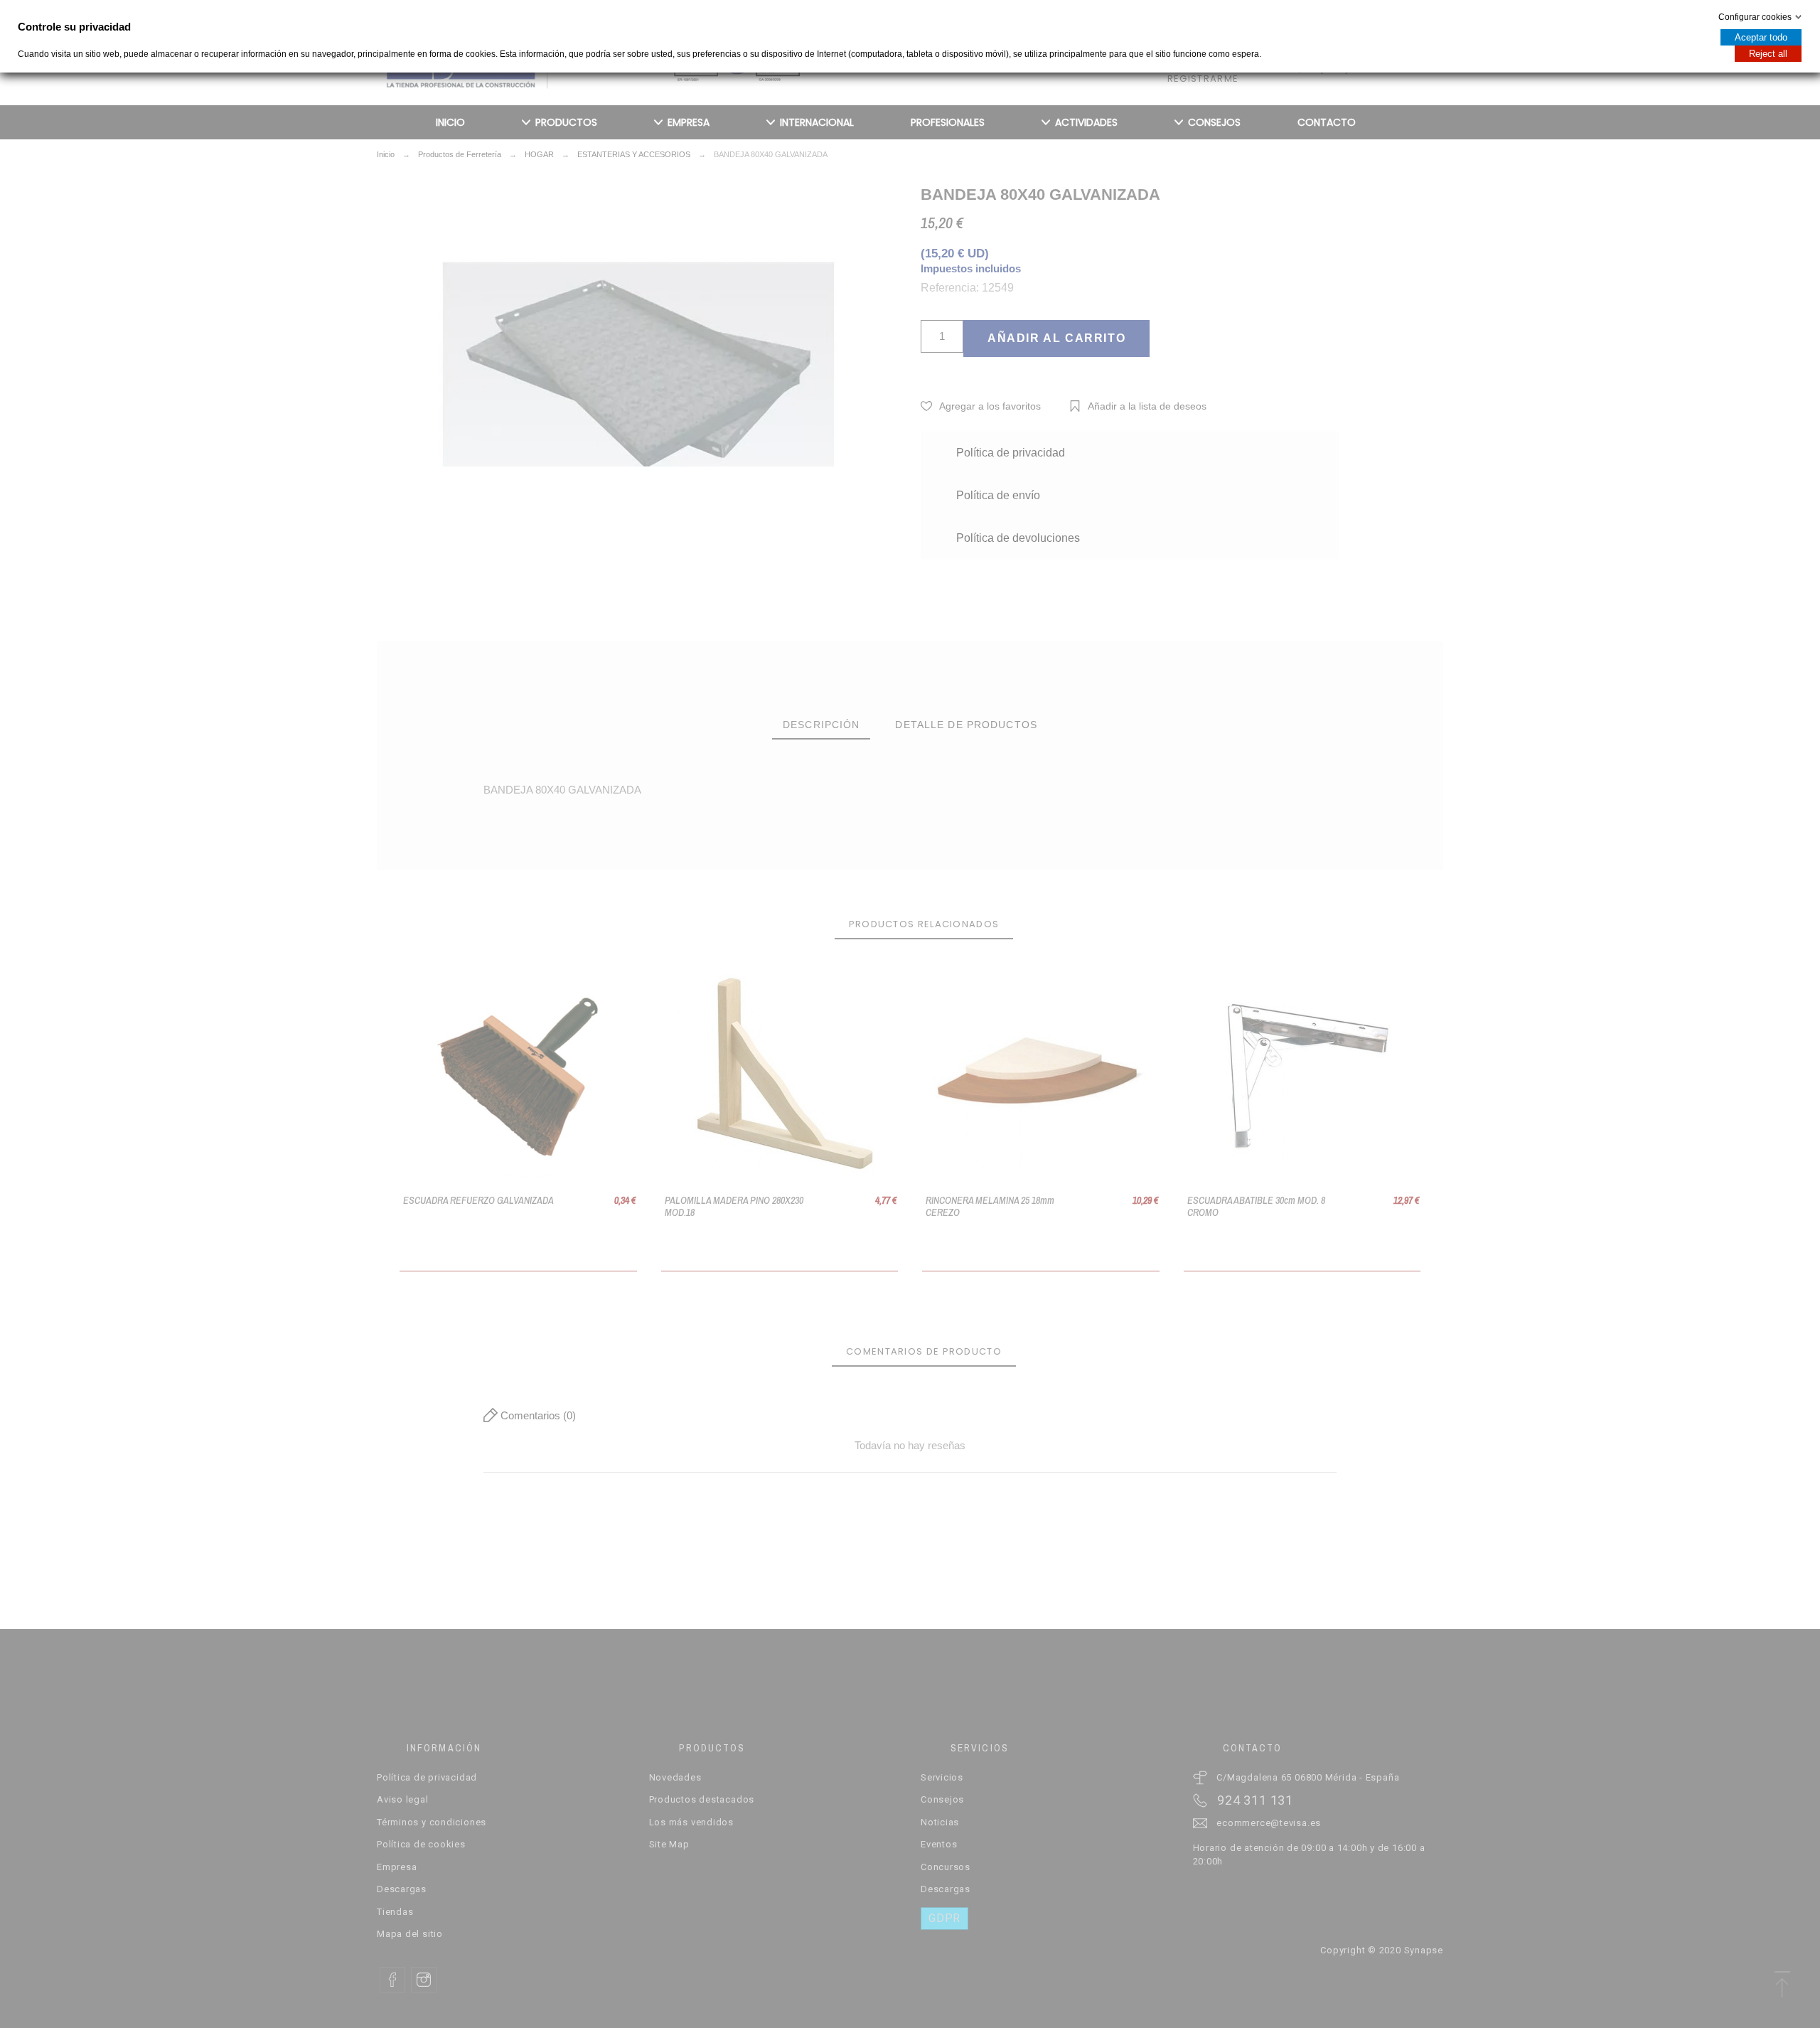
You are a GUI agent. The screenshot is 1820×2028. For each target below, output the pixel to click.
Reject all (1768, 54)
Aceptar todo (1761, 37)
